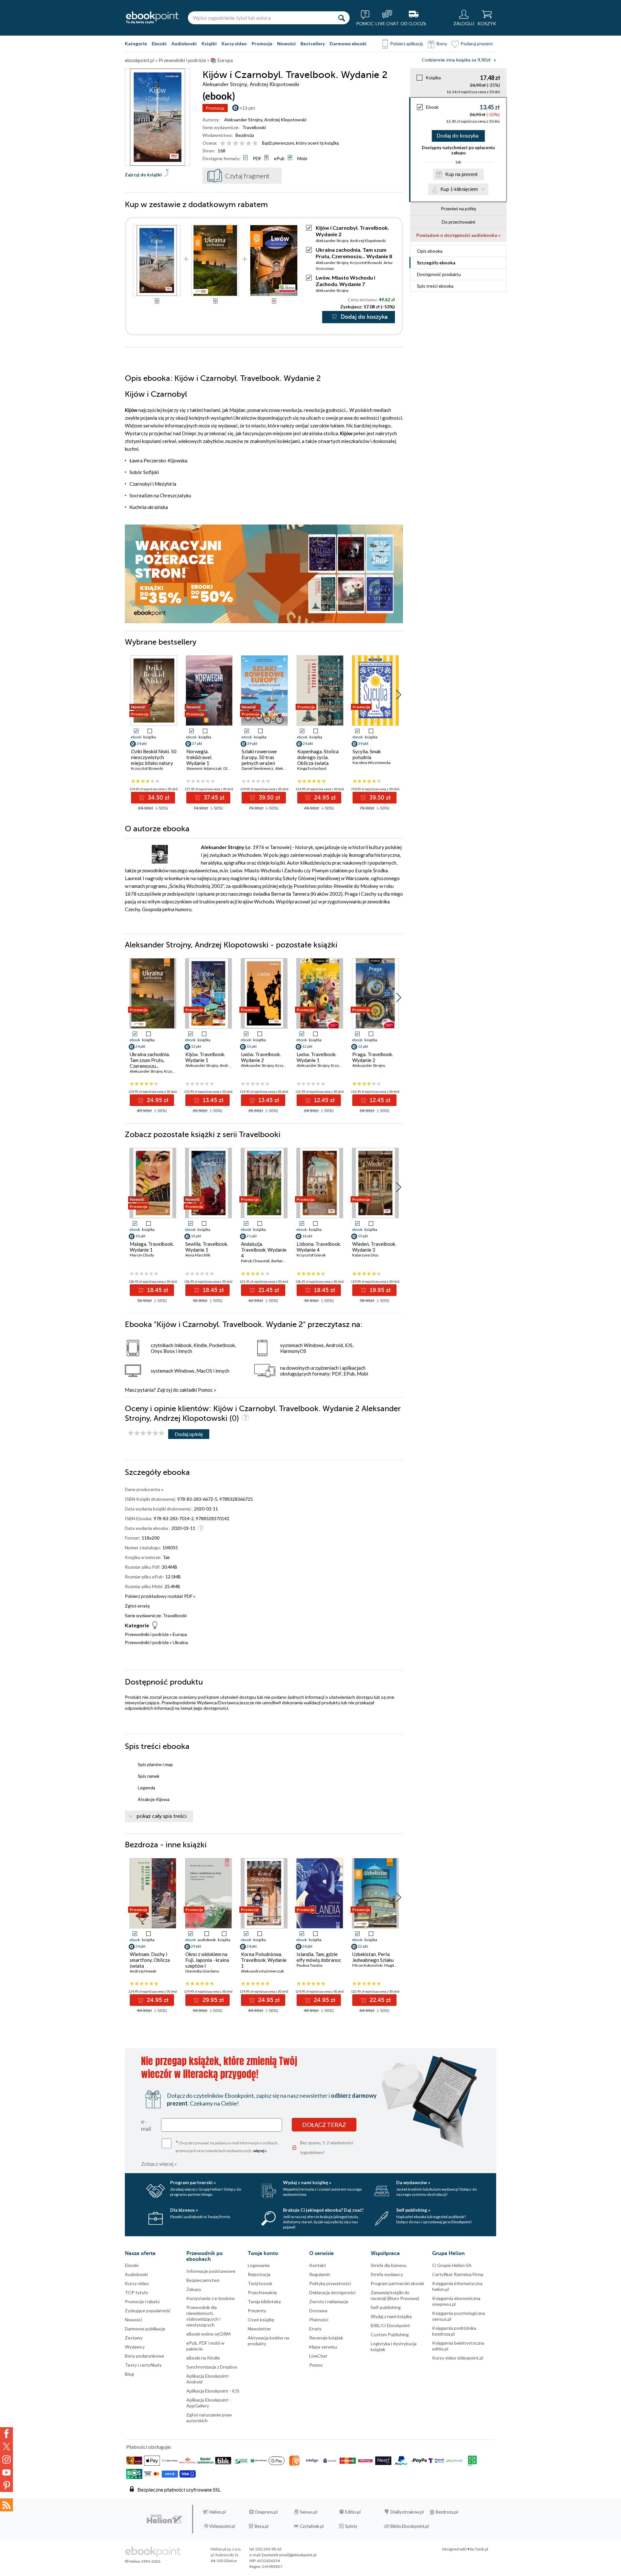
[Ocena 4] (242, 144)
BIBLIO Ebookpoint (390, 2325)
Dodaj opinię (189, 1434)
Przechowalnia (262, 2292)
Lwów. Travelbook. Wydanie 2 (261, 1057)
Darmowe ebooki (348, 44)
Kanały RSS (6, 2505)
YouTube (6, 2472)
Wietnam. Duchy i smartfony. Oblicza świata (150, 1960)
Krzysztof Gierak (311, 1255)
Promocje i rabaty (142, 2301)
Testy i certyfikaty (143, 2365)
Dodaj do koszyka (458, 136)
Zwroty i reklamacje (329, 2301)
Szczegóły (436, 263)
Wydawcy (135, 2347)
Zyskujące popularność (148, 2311)
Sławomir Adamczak (204, 768)
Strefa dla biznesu (389, 2265)
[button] (399, 695)
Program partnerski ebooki (397, 2283)
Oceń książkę (261, 2320)
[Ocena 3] (236, 144)
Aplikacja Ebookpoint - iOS (213, 2391)
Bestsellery (313, 44)
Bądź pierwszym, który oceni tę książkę (300, 143)
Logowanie (259, 2265)
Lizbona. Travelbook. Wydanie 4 (319, 1247)
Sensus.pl (309, 2512)
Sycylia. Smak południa (367, 754)
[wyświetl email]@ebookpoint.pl (289, 2555)
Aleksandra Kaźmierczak (262, 1971)
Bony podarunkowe (144, 2356)
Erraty (315, 2329)
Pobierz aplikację (407, 44)
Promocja (215, 108)
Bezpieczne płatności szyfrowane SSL (179, 2489)
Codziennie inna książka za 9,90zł (456, 60)
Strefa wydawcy (387, 2274)
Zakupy (194, 2289)
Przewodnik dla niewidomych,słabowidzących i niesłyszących (203, 2316)
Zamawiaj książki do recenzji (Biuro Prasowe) (395, 2295)
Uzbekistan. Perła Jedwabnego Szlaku (373, 1957)
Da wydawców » (413, 2182)
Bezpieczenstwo (203, 2280)
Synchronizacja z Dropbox (212, 2367)
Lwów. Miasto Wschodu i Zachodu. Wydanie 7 (345, 281)
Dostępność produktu (439, 274)
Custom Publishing (390, 2334)
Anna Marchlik (198, 1255)
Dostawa (318, 2311)
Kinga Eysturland (312, 768)
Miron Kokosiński (367, 1965)
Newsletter (259, 2329)
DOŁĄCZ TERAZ (324, 2125)
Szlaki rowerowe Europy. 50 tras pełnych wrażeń (259, 757)
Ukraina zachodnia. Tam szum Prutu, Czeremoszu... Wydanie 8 (354, 253)
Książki (209, 44)
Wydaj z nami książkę (391, 2316)
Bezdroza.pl (447, 2512)
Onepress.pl (266, 2512)
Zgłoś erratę (137, 1606)
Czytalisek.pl (312, 2526)
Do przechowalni (458, 222)
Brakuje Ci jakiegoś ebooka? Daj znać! (323, 2210)
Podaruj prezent (477, 44)
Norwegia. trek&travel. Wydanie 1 (199, 757)
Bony (442, 44)
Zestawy (134, 2338)
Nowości (286, 44)
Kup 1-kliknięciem (459, 189)
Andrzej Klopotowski (285, 120)
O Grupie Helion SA (452, 2265)
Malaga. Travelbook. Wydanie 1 (152, 1247)
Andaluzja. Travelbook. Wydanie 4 (264, 1250)
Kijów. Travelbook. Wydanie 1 (205, 1057)
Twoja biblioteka (264, 2301)
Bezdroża (245, 135)
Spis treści (435, 286)
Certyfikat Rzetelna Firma (458, 2274)
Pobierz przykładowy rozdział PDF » (160, 1596)
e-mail (146, 2125)
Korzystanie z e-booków (211, 2298)
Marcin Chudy (142, 1255)
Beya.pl (261, 2526)
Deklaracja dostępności (332, 2292)
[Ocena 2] (229, 144)
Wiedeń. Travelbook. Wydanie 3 (374, 1247)
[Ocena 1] (223, 144)
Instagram (6, 2460)
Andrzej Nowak (143, 1971)
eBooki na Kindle (203, 2358)
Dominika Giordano (202, 1971)
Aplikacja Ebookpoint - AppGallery (209, 2403)
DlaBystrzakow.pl (407, 2512)
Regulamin (320, 2274)
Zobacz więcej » (159, 2164)
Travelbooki (254, 127)
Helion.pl (218, 2512)
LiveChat (318, 2356)
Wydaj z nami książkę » (307, 2182)
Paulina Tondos (310, 1965)
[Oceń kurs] (146, 1433)
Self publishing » (413, 2210)
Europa (180, 1634)
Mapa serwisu (323, 2347)
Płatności (319, 2320)
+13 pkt (247, 108)
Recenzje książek (326, 2338)
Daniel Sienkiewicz (258, 768)
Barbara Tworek (285, 1261)
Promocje (262, 44)
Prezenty (257, 2311)
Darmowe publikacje (145, 2329)
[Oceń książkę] (239, 143)
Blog (129, 2374)
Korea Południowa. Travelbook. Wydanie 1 (264, 1960)
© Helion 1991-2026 (143, 2561)
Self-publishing (386, 2307)
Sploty (351, 2526)
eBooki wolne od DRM (208, 2334)
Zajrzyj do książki (143, 175)
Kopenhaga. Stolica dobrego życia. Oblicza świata (318, 757)
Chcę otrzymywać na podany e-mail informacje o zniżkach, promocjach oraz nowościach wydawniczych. (227, 2146)
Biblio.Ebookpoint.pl (410, 2526)
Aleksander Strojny (243, 120)
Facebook (6, 2434)
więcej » (260, 2151)
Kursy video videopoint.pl (458, 2358)
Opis (430, 251)
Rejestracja (259, 2274)
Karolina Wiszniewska (372, 763)
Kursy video (234, 44)
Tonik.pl (481, 2549)
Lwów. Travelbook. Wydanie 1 (316, 1057)
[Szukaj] (342, 18)
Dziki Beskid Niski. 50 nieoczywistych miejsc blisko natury (154, 757)
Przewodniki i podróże (147, 1634)
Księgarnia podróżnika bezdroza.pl (454, 2331)
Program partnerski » (193, 2182)
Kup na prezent (461, 174)
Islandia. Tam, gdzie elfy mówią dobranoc (319, 1957)
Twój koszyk (260, 2283)
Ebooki (159, 44)
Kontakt (318, 2265)
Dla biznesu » (184, 2210)
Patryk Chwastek (255, 1261)
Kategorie (136, 44)
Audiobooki (184, 44)
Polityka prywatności (330, 2283)
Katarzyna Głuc (365, 1255)
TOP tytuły (136, 2292)
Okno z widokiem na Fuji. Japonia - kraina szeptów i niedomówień (207, 1963)
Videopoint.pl (222, 2526)
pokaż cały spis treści (162, 1816)
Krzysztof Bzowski (366, 263)
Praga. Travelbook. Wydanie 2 (373, 1057)
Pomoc (205, 1390)
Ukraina (180, 1642)
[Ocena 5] (249, 144)
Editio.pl (353, 2512)
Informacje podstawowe (211, 2271)
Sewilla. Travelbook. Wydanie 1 (207, 1247)
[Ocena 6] (255, 144)
